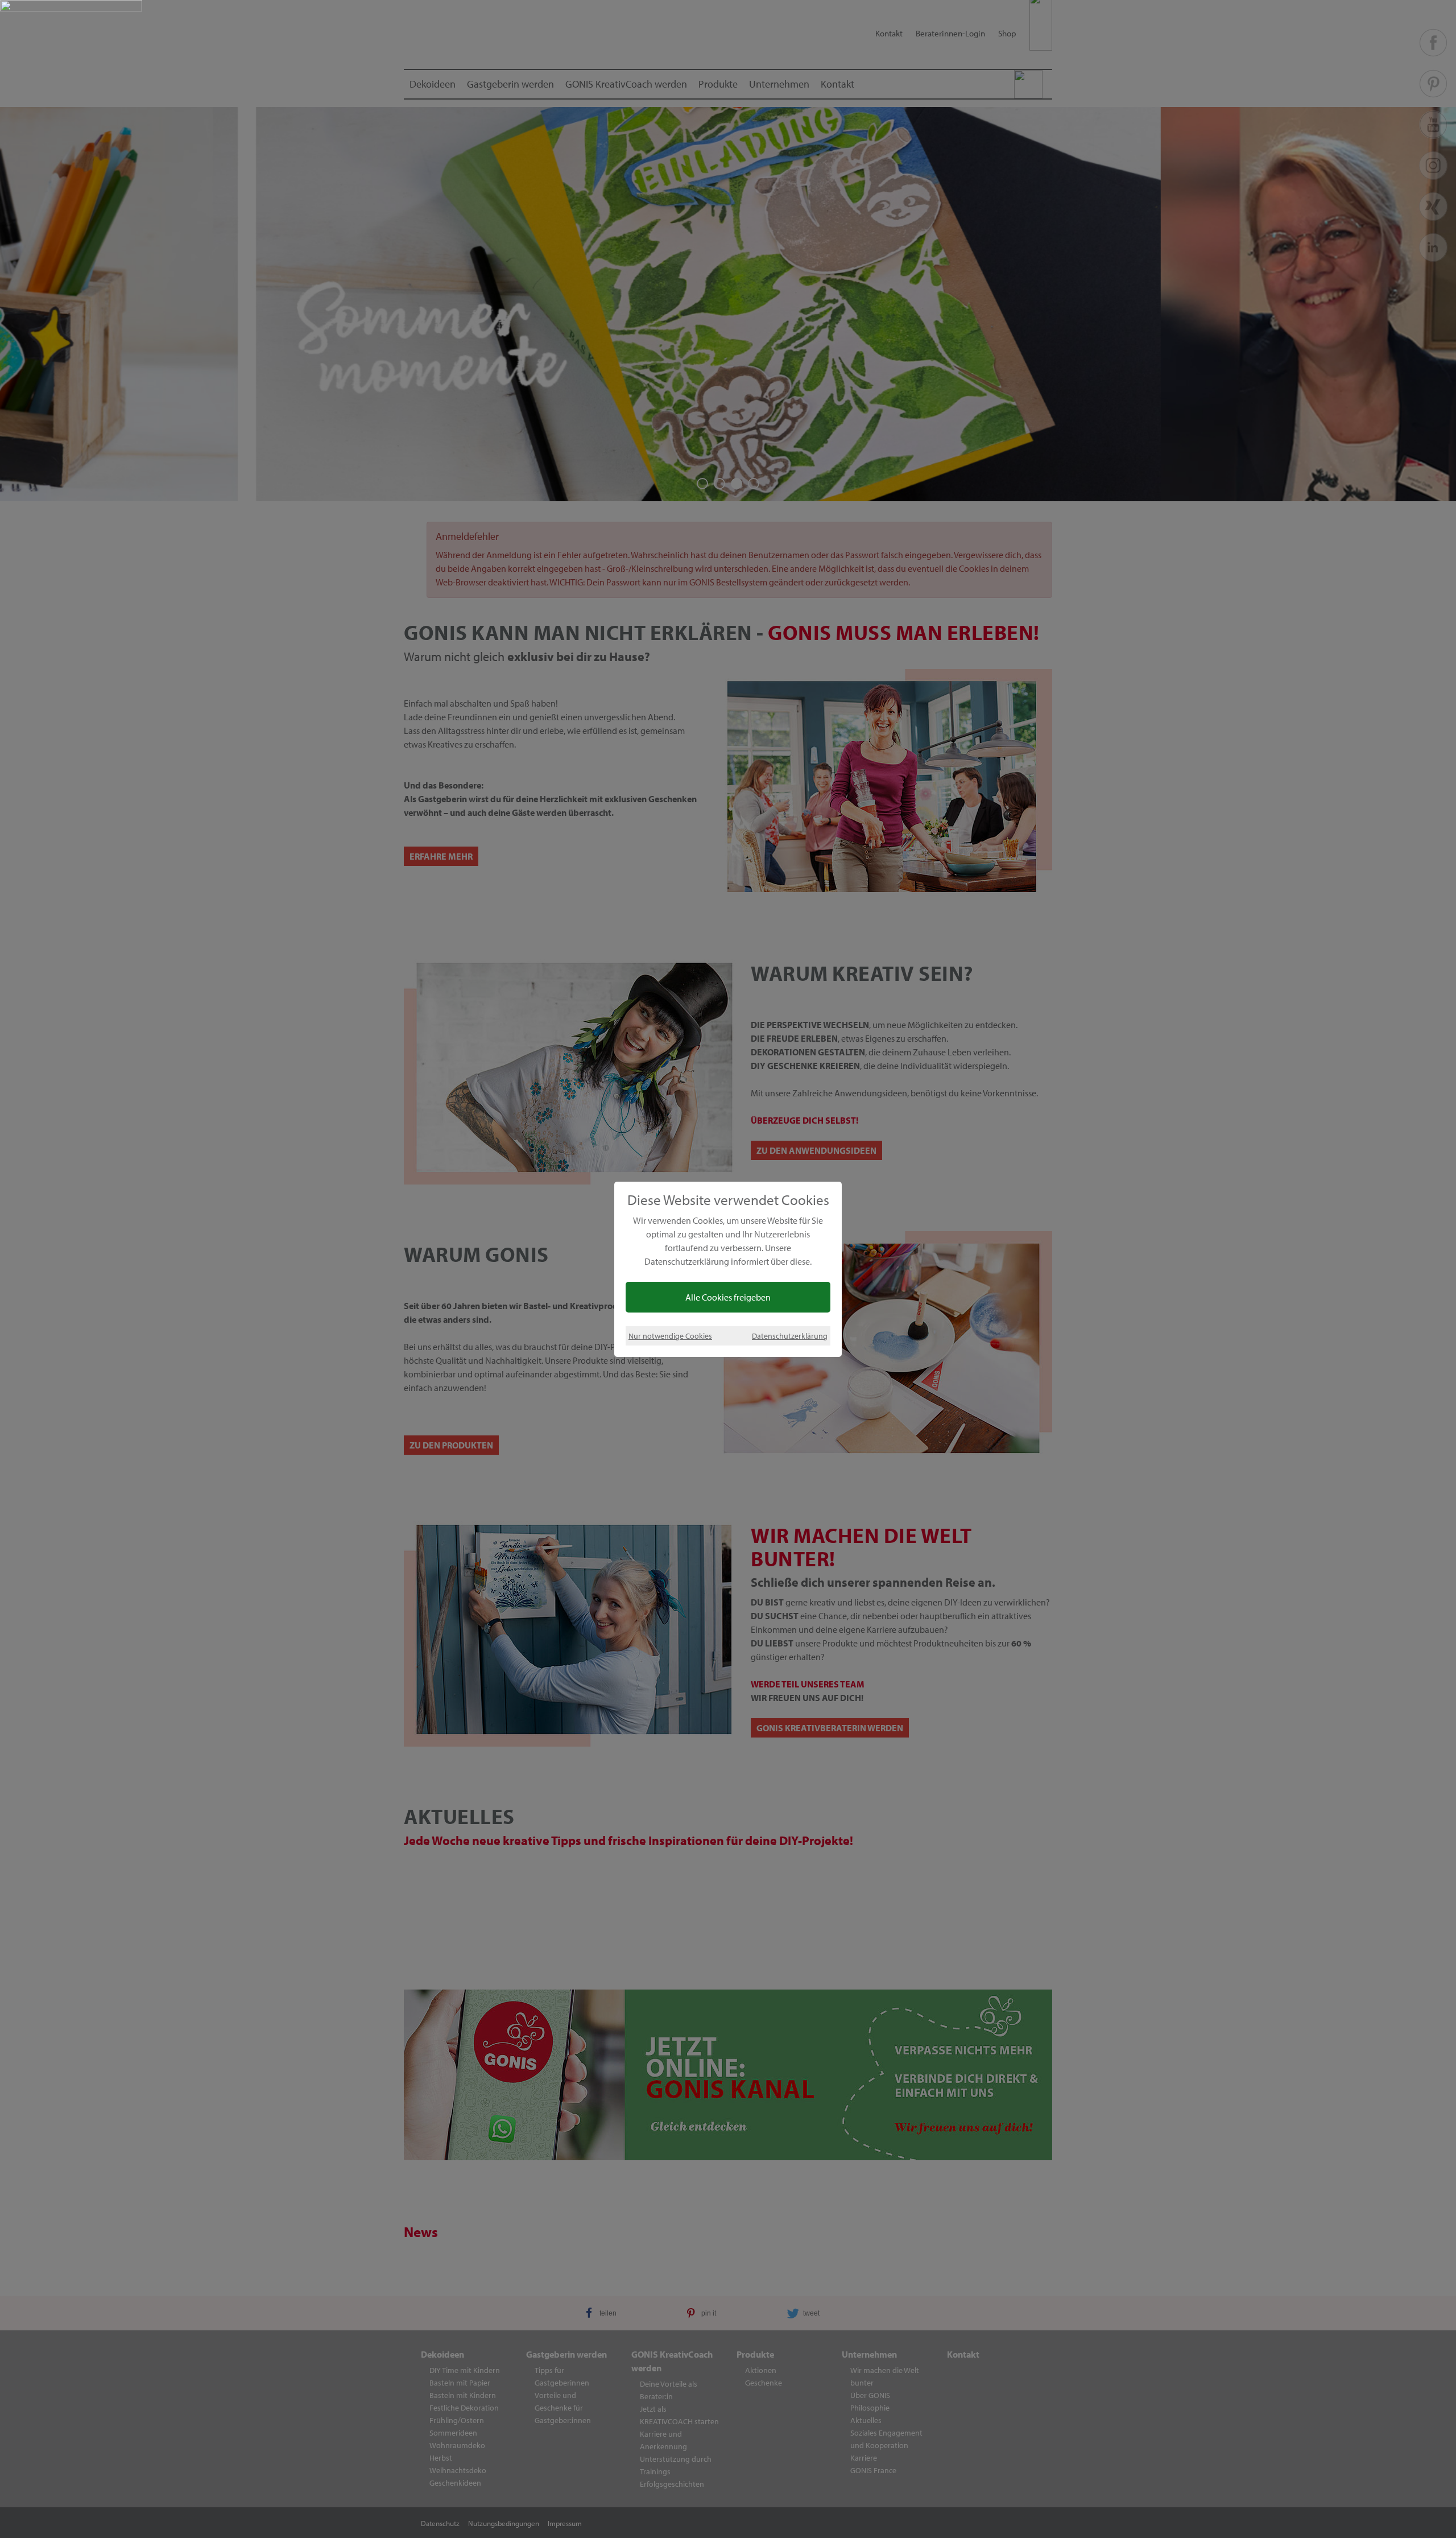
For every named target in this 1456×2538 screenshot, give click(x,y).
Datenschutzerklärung (790, 1336)
